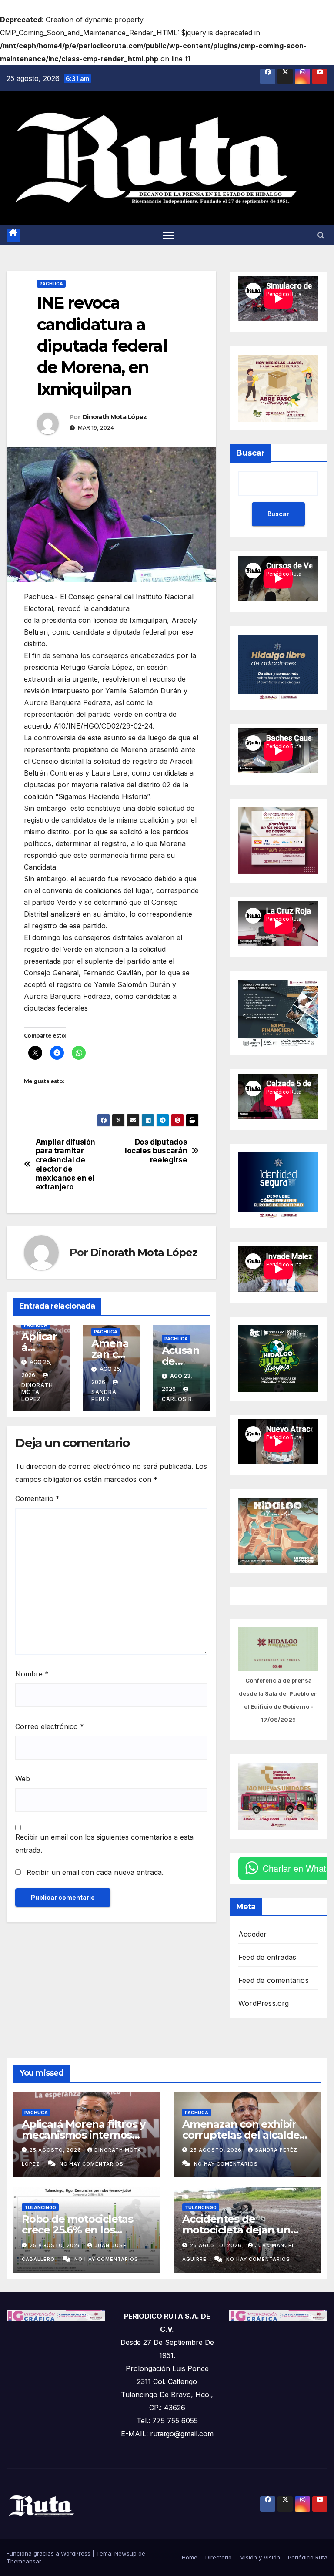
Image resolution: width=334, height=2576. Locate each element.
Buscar (250, 453)
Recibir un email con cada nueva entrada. (95, 1872)
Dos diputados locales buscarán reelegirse (156, 1151)
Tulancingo (40, 2207)
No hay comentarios (92, 2164)
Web (23, 1779)
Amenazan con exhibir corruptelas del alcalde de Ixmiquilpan (241, 2135)
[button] (321, 235)
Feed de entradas (267, 1957)
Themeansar (24, 2561)
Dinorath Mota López (115, 417)
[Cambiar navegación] (169, 235)
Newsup (125, 2553)
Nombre (32, 1674)
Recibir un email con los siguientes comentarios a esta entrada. (104, 1844)
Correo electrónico (50, 1726)
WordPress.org (264, 2003)
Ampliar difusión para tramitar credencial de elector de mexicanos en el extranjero (65, 1165)
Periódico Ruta (308, 2557)
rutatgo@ (165, 2434)
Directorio (219, 2557)
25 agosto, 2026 (56, 2150)
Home (190, 2557)
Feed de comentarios (274, 1980)
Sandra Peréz (104, 1395)
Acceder (252, 1934)
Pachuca (51, 284)
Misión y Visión (260, 2557)
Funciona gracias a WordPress (49, 2553)
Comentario (37, 1498)
